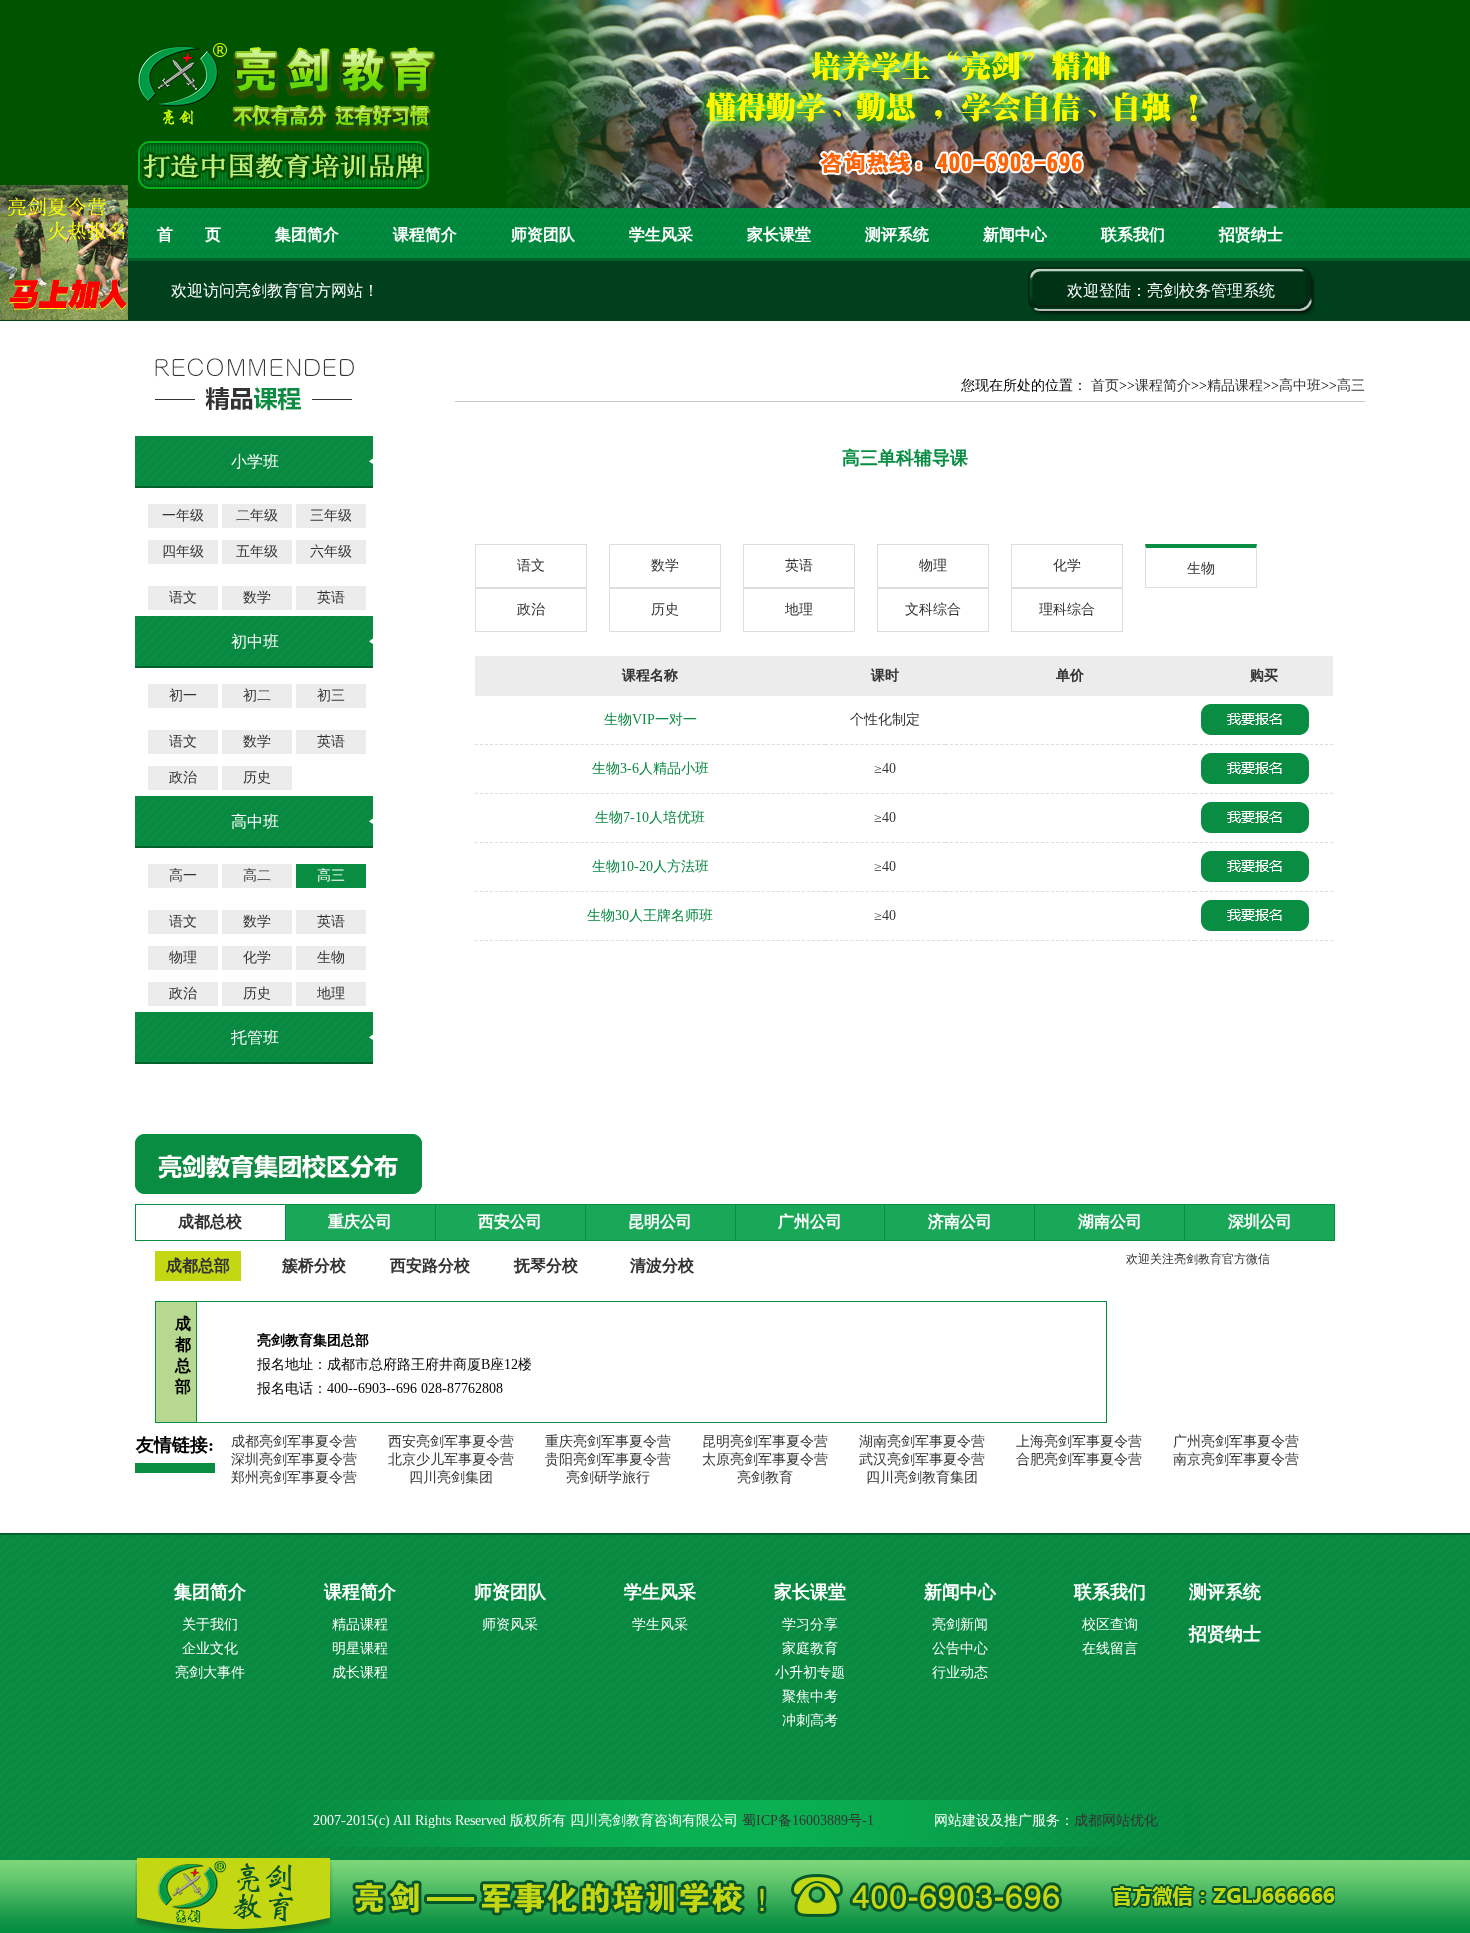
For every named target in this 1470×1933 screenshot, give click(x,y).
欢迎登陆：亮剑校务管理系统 (1171, 290)
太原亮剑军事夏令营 (765, 1459)
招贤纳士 (1251, 234)
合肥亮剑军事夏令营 (1079, 1459)
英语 (331, 597)
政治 (183, 777)
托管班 (255, 1037)
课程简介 (425, 234)
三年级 (331, 515)
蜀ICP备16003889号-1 (808, 1820)
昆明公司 (660, 1221)
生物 (331, 957)
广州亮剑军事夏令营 (1236, 1441)
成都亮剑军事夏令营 (294, 1441)
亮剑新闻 (960, 1624)
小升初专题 (810, 1672)
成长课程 (360, 1672)
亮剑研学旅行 (608, 1477)
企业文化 (210, 1648)
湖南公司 (1110, 1221)
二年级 (257, 515)
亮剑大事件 (210, 1672)
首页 (1105, 385)
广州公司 (810, 1221)
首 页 (189, 234)
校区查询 (1110, 1624)
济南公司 (960, 1221)
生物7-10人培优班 (650, 817)
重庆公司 (360, 1221)
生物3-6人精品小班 (650, 768)
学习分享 (810, 1624)
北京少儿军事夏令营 (451, 1459)
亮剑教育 (765, 1477)
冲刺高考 (810, 1720)
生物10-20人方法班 (650, 866)
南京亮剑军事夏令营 (1236, 1459)
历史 (257, 777)
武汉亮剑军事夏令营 (922, 1459)
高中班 (1300, 385)
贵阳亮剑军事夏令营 (608, 1459)
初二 (257, 695)
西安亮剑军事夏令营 (451, 1441)
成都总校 (210, 1221)
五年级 (257, 551)
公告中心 (960, 1648)
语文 (183, 597)
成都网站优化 (1116, 1820)
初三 (331, 695)
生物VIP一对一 (650, 719)
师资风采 (510, 1624)
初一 (183, 695)
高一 (183, 875)
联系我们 (1133, 234)
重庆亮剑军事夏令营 (608, 1441)
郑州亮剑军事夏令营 (294, 1477)
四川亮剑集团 (451, 1477)
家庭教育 (810, 1648)
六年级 (331, 551)
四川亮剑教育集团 (922, 1477)
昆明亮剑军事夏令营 (765, 1441)
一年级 (183, 515)
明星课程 (360, 1648)
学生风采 (661, 234)
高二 (257, 875)
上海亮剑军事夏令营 (1079, 1441)
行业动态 (960, 1672)
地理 (331, 993)
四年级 (183, 551)
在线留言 (1110, 1648)
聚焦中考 (810, 1696)
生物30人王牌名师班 (650, 915)
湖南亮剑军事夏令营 (922, 1441)
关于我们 (210, 1624)
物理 (183, 957)
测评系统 (1225, 1592)
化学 (257, 957)
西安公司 (510, 1221)
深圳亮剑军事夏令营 (294, 1459)
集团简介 (307, 234)
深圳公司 (1260, 1221)
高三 (331, 875)
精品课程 (1235, 385)
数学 (257, 597)
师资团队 (543, 234)
